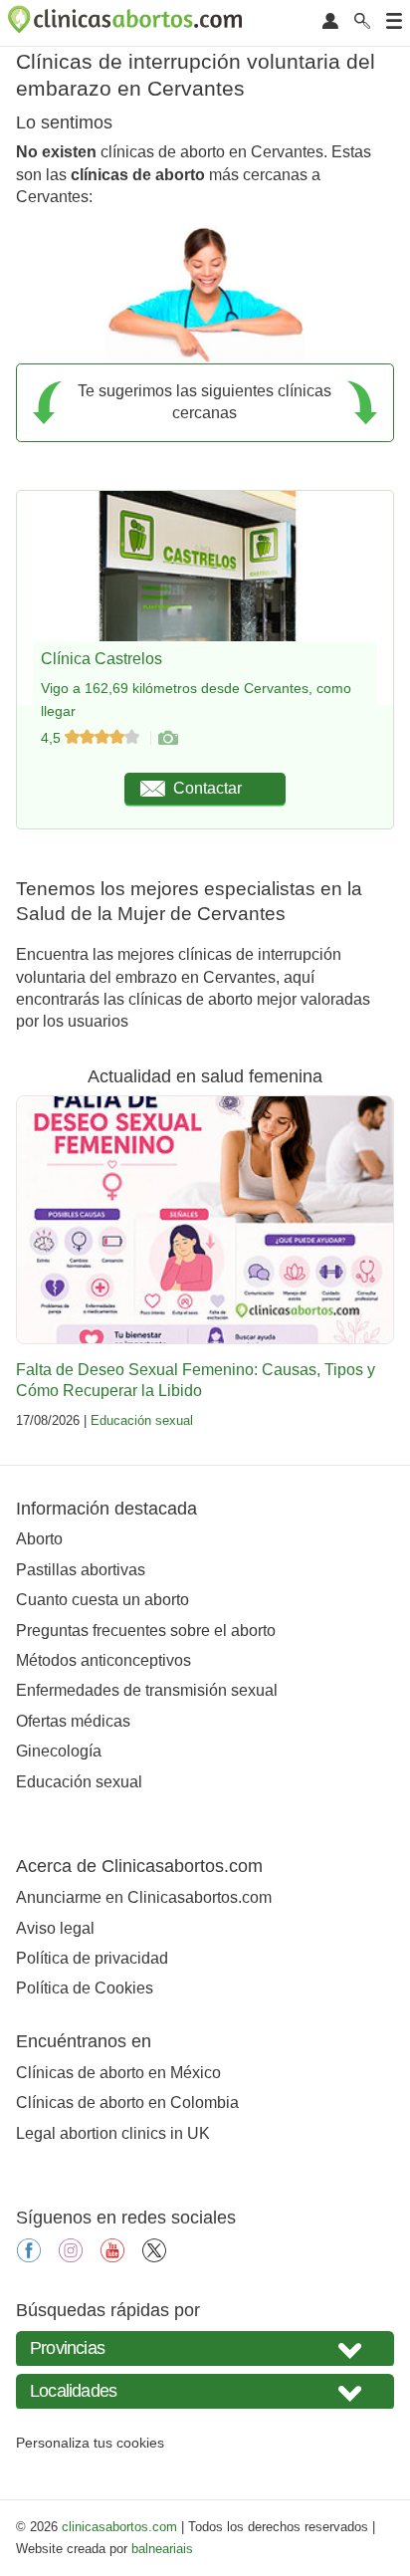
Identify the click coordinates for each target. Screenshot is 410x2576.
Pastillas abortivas (81, 1570)
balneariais (162, 2549)
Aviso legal (55, 1928)
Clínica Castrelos (102, 659)
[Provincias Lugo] (205, 2348)
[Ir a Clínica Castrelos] (167, 738)
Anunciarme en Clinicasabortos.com (144, 1897)
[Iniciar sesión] (330, 22)
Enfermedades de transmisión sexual (147, 1690)
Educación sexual (142, 1420)
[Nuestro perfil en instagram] (71, 2257)
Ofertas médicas (73, 1721)
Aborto (39, 1539)
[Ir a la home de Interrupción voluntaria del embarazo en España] (127, 23)
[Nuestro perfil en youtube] (112, 2257)
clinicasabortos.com (119, 2527)
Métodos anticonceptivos (103, 1660)
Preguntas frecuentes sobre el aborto (146, 1631)
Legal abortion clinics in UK (113, 2133)
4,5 (53, 738)
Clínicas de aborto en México (118, 2073)
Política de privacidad (92, 1958)
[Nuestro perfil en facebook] (29, 2257)
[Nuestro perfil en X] (154, 2257)
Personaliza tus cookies (90, 2443)
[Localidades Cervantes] (205, 2391)
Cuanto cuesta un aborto (102, 1600)
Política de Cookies (85, 1988)
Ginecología (59, 1751)
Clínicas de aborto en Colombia (127, 2103)
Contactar (207, 788)
